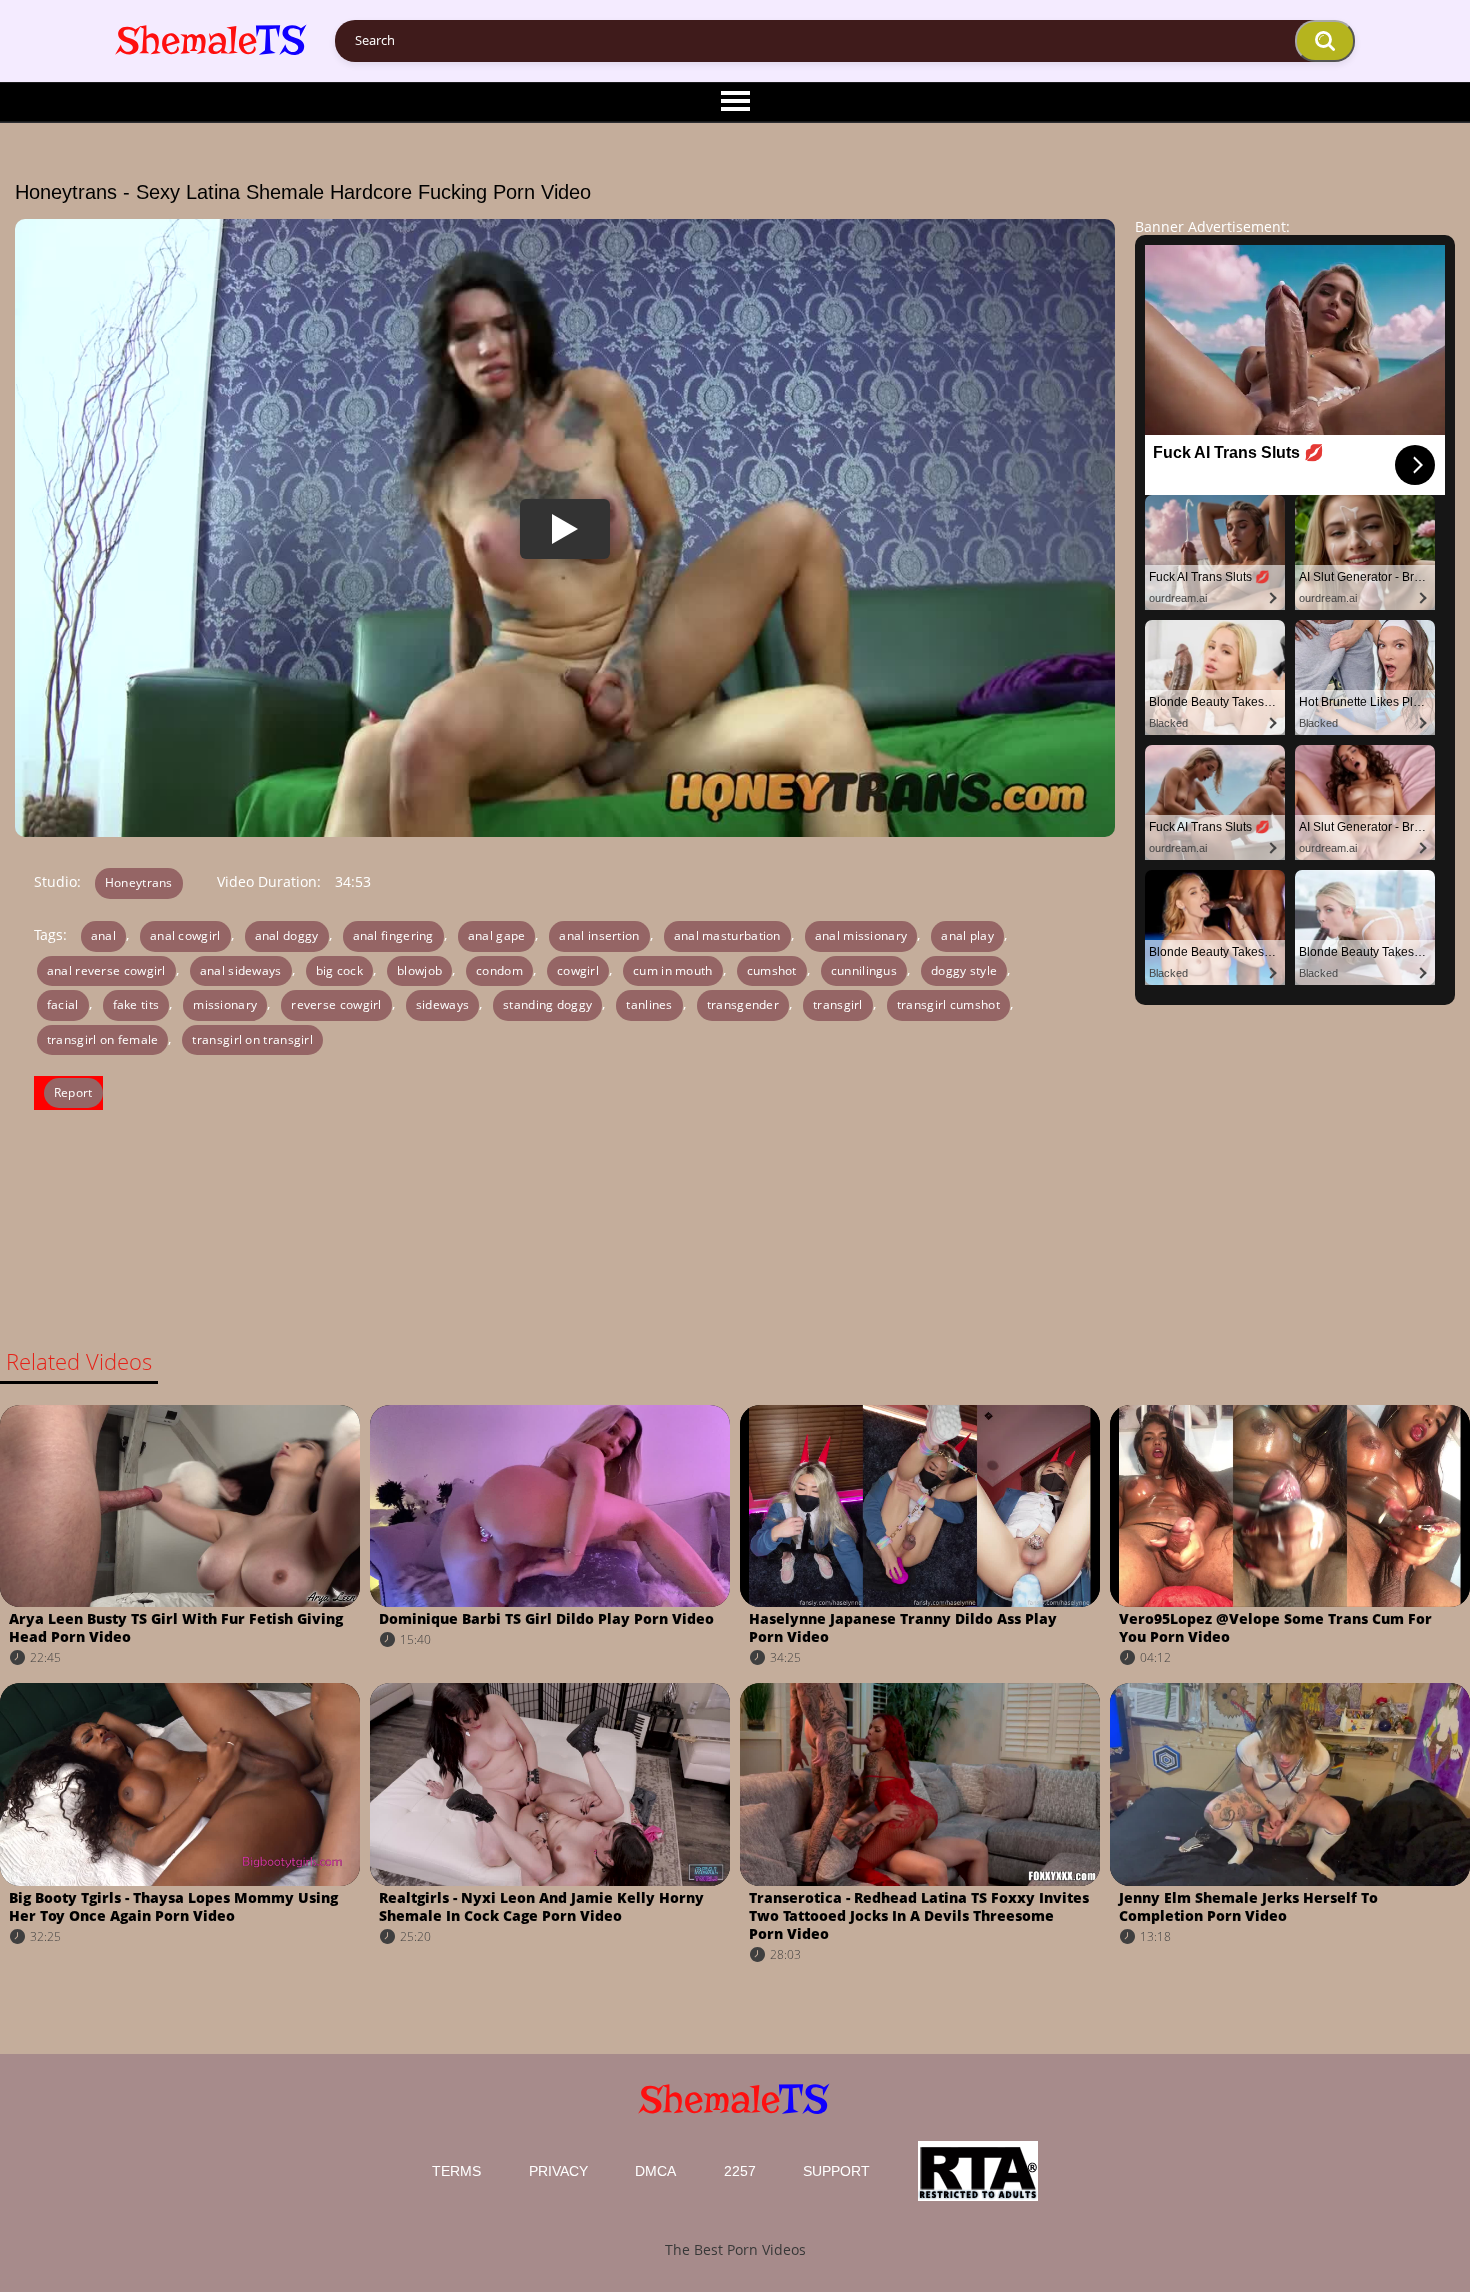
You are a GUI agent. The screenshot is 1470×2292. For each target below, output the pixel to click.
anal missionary (861, 935)
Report (73, 1092)
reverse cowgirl (336, 1004)
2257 (740, 2171)
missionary (225, 1004)
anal (103, 935)
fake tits (136, 1004)
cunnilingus (864, 970)
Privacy (558, 2171)
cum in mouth (673, 970)
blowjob (419, 970)
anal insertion (599, 935)
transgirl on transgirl (252, 1039)
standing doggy (547, 1004)
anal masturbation (727, 935)
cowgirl (578, 970)
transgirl (838, 1004)
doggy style (964, 970)
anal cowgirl (185, 935)
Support (836, 2171)
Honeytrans (139, 882)
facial (63, 1004)
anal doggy (287, 935)
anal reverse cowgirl (106, 970)
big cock (339, 970)
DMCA (655, 2171)
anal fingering (393, 935)
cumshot (772, 970)
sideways (442, 1004)
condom (499, 970)
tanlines (649, 1004)
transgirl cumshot (948, 1004)
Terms (456, 2171)
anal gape (497, 935)
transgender (743, 1004)
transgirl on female (103, 1039)
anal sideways (241, 970)
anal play (967, 935)
